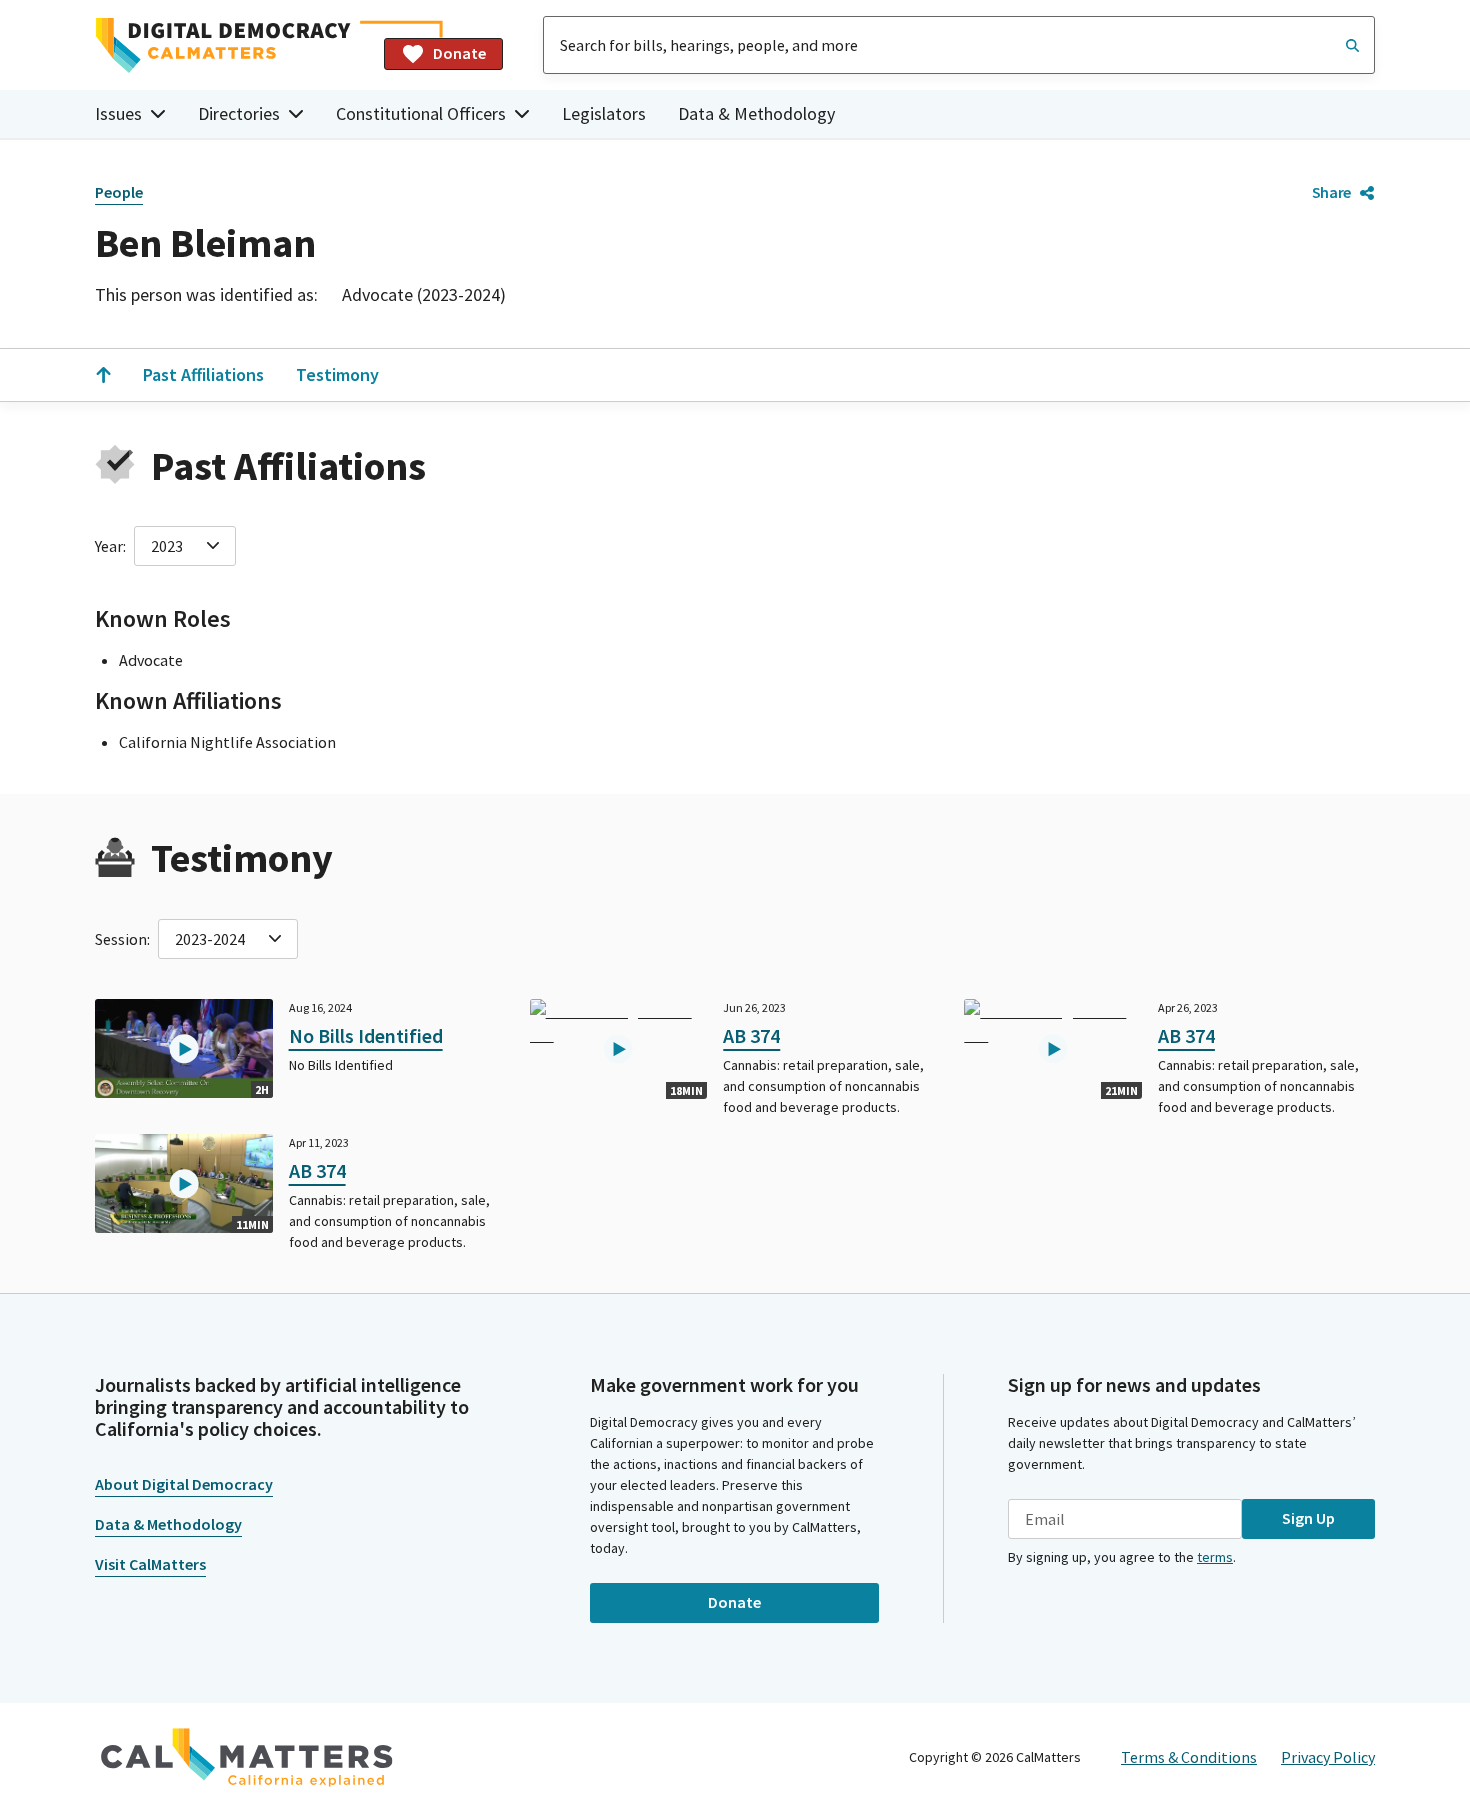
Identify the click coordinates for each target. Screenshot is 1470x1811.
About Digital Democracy (184, 1484)
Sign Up (1308, 1518)
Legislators (604, 113)
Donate (459, 53)
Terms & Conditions (1189, 1757)
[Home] (231, 45)
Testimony (337, 374)
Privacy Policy (1328, 1757)
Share (1331, 192)
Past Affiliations (203, 374)
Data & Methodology (756, 113)
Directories (239, 113)
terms (1215, 1557)
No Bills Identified (366, 1035)
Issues (118, 113)
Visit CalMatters (150, 1564)
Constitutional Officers (421, 113)
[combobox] (959, 45)
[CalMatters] (247, 1757)
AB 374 (751, 1035)
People (119, 192)
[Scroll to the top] (103, 375)
